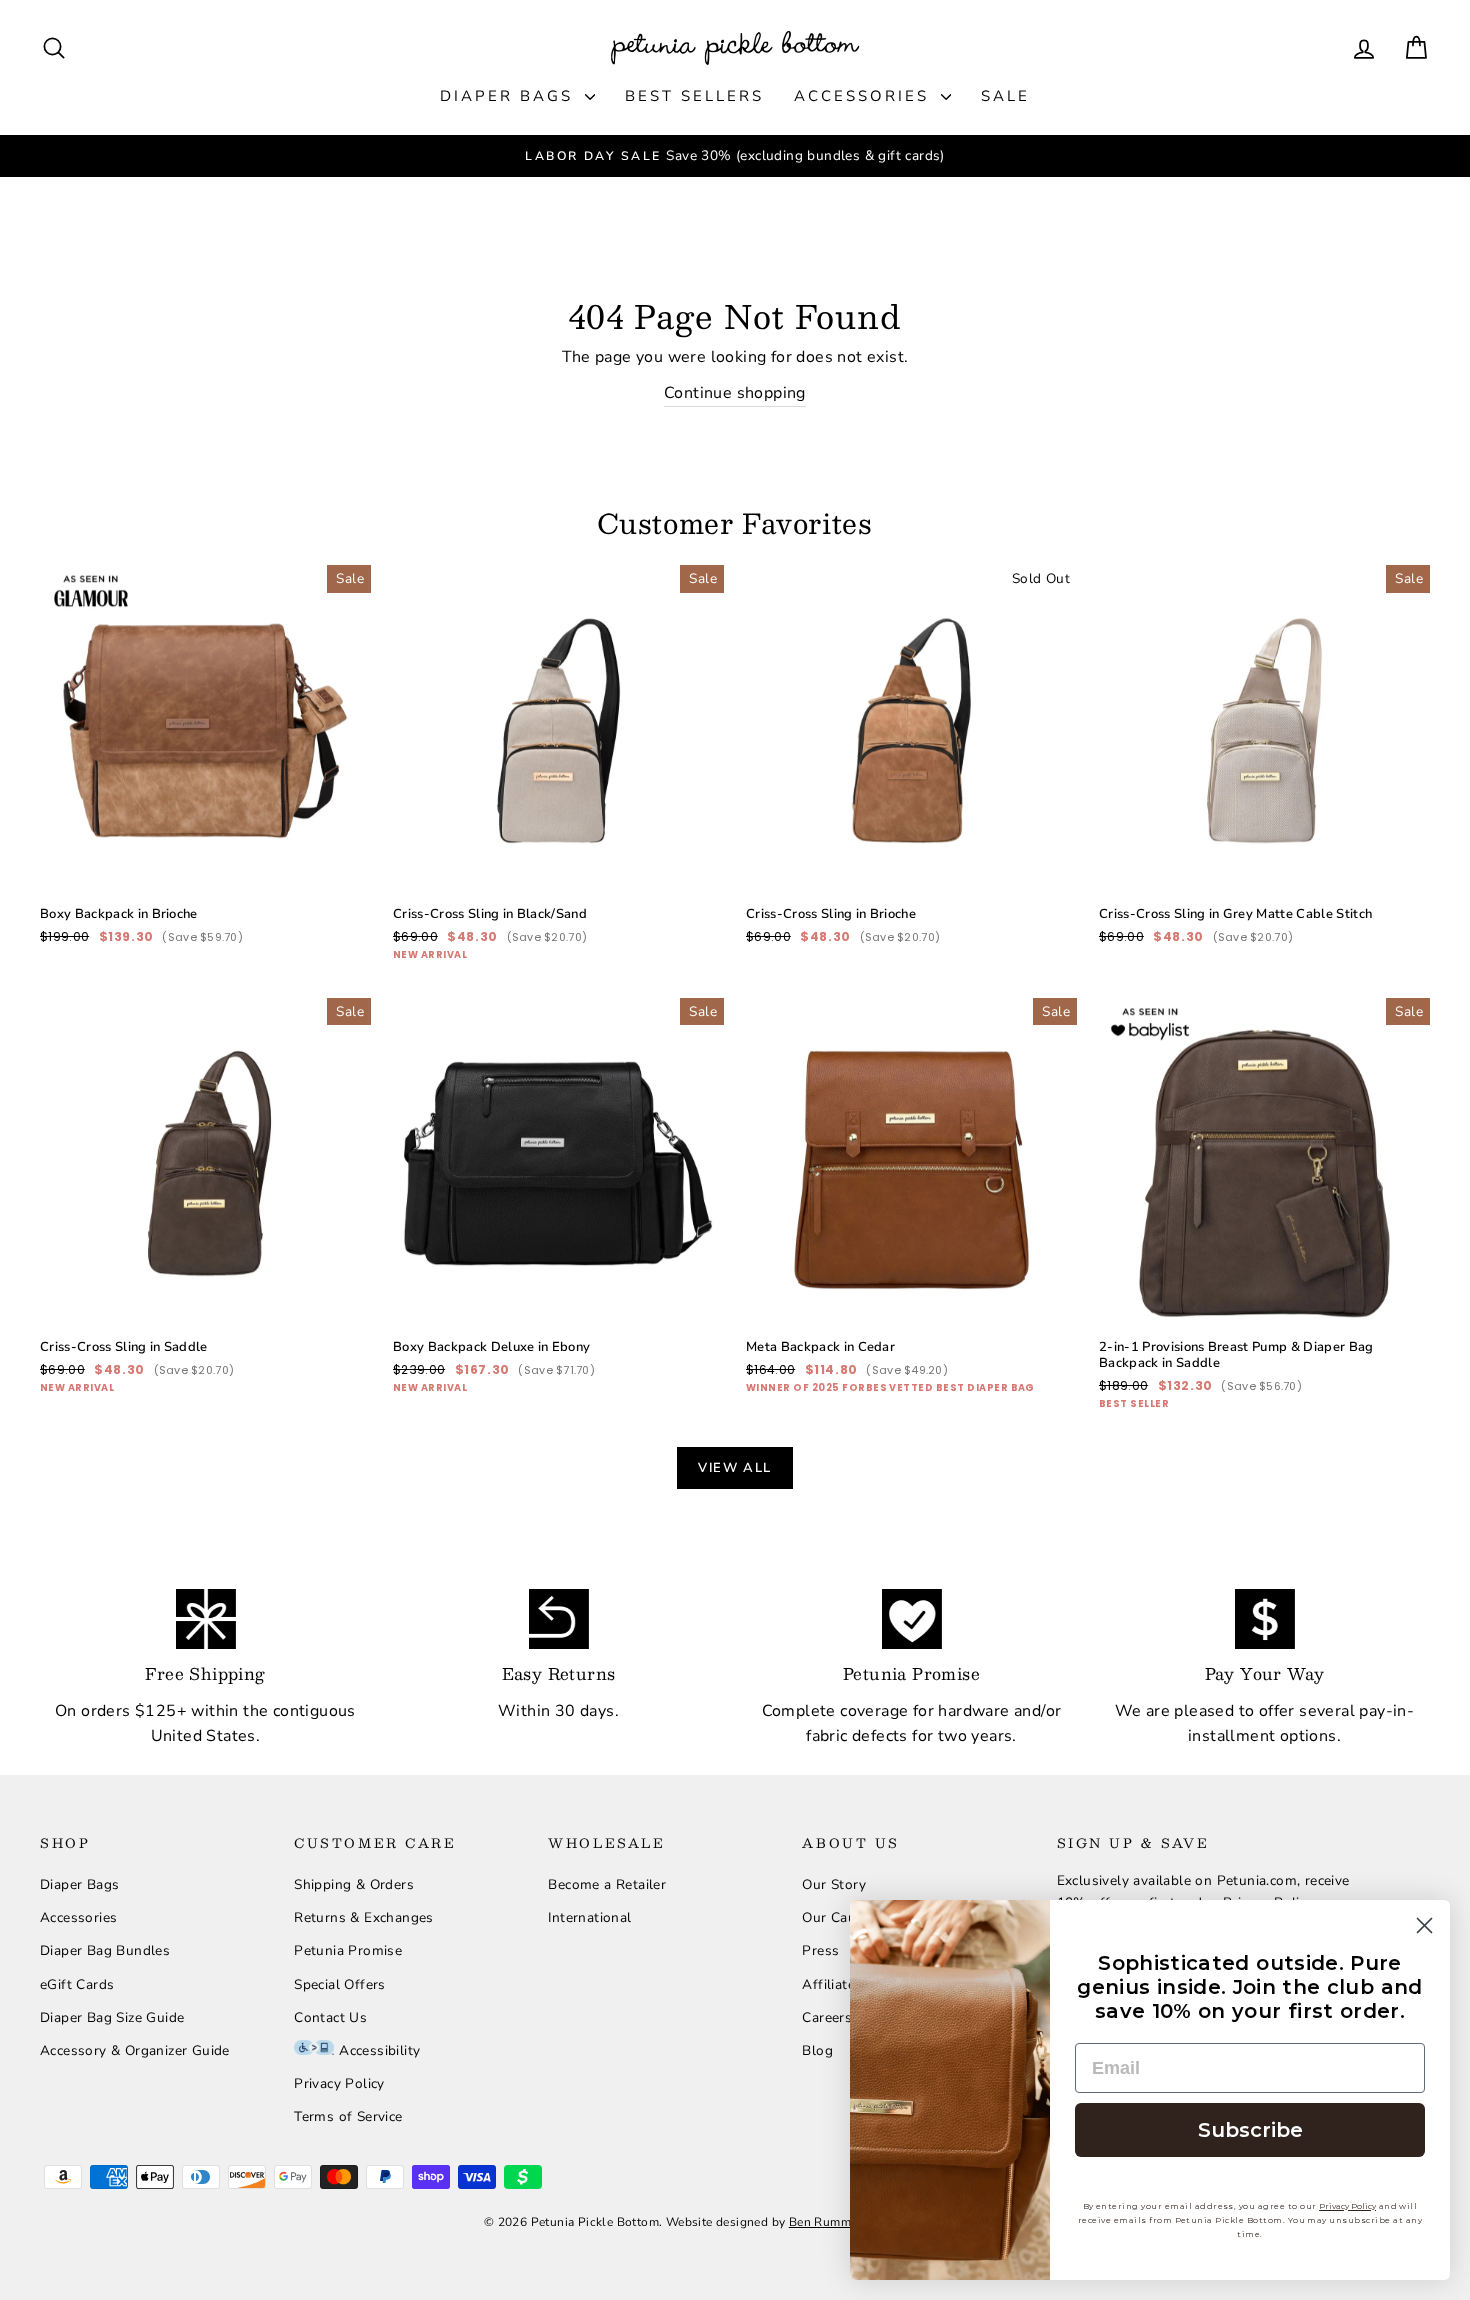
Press (820, 1950)
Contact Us (330, 2017)
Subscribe (1250, 2130)
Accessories (865, 96)
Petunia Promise (348, 1950)
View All (735, 1468)
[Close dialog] (1424, 1925)
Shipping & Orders (354, 1884)
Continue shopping (735, 393)
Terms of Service (348, 2116)
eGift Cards (77, 1984)
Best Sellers (694, 96)
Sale (1005, 96)
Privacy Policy (339, 2083)
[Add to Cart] (340, 865)
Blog (817, 2050)
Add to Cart (205, 822)
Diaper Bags (510, 96)
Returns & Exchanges (364, 1917)
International (589, 1917)
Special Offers (340, 1984)
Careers (827, 2017)
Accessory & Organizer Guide (135, 2050)
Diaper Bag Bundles (105, 1950)
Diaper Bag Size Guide (112, 2017)
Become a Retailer (607, 1884)
